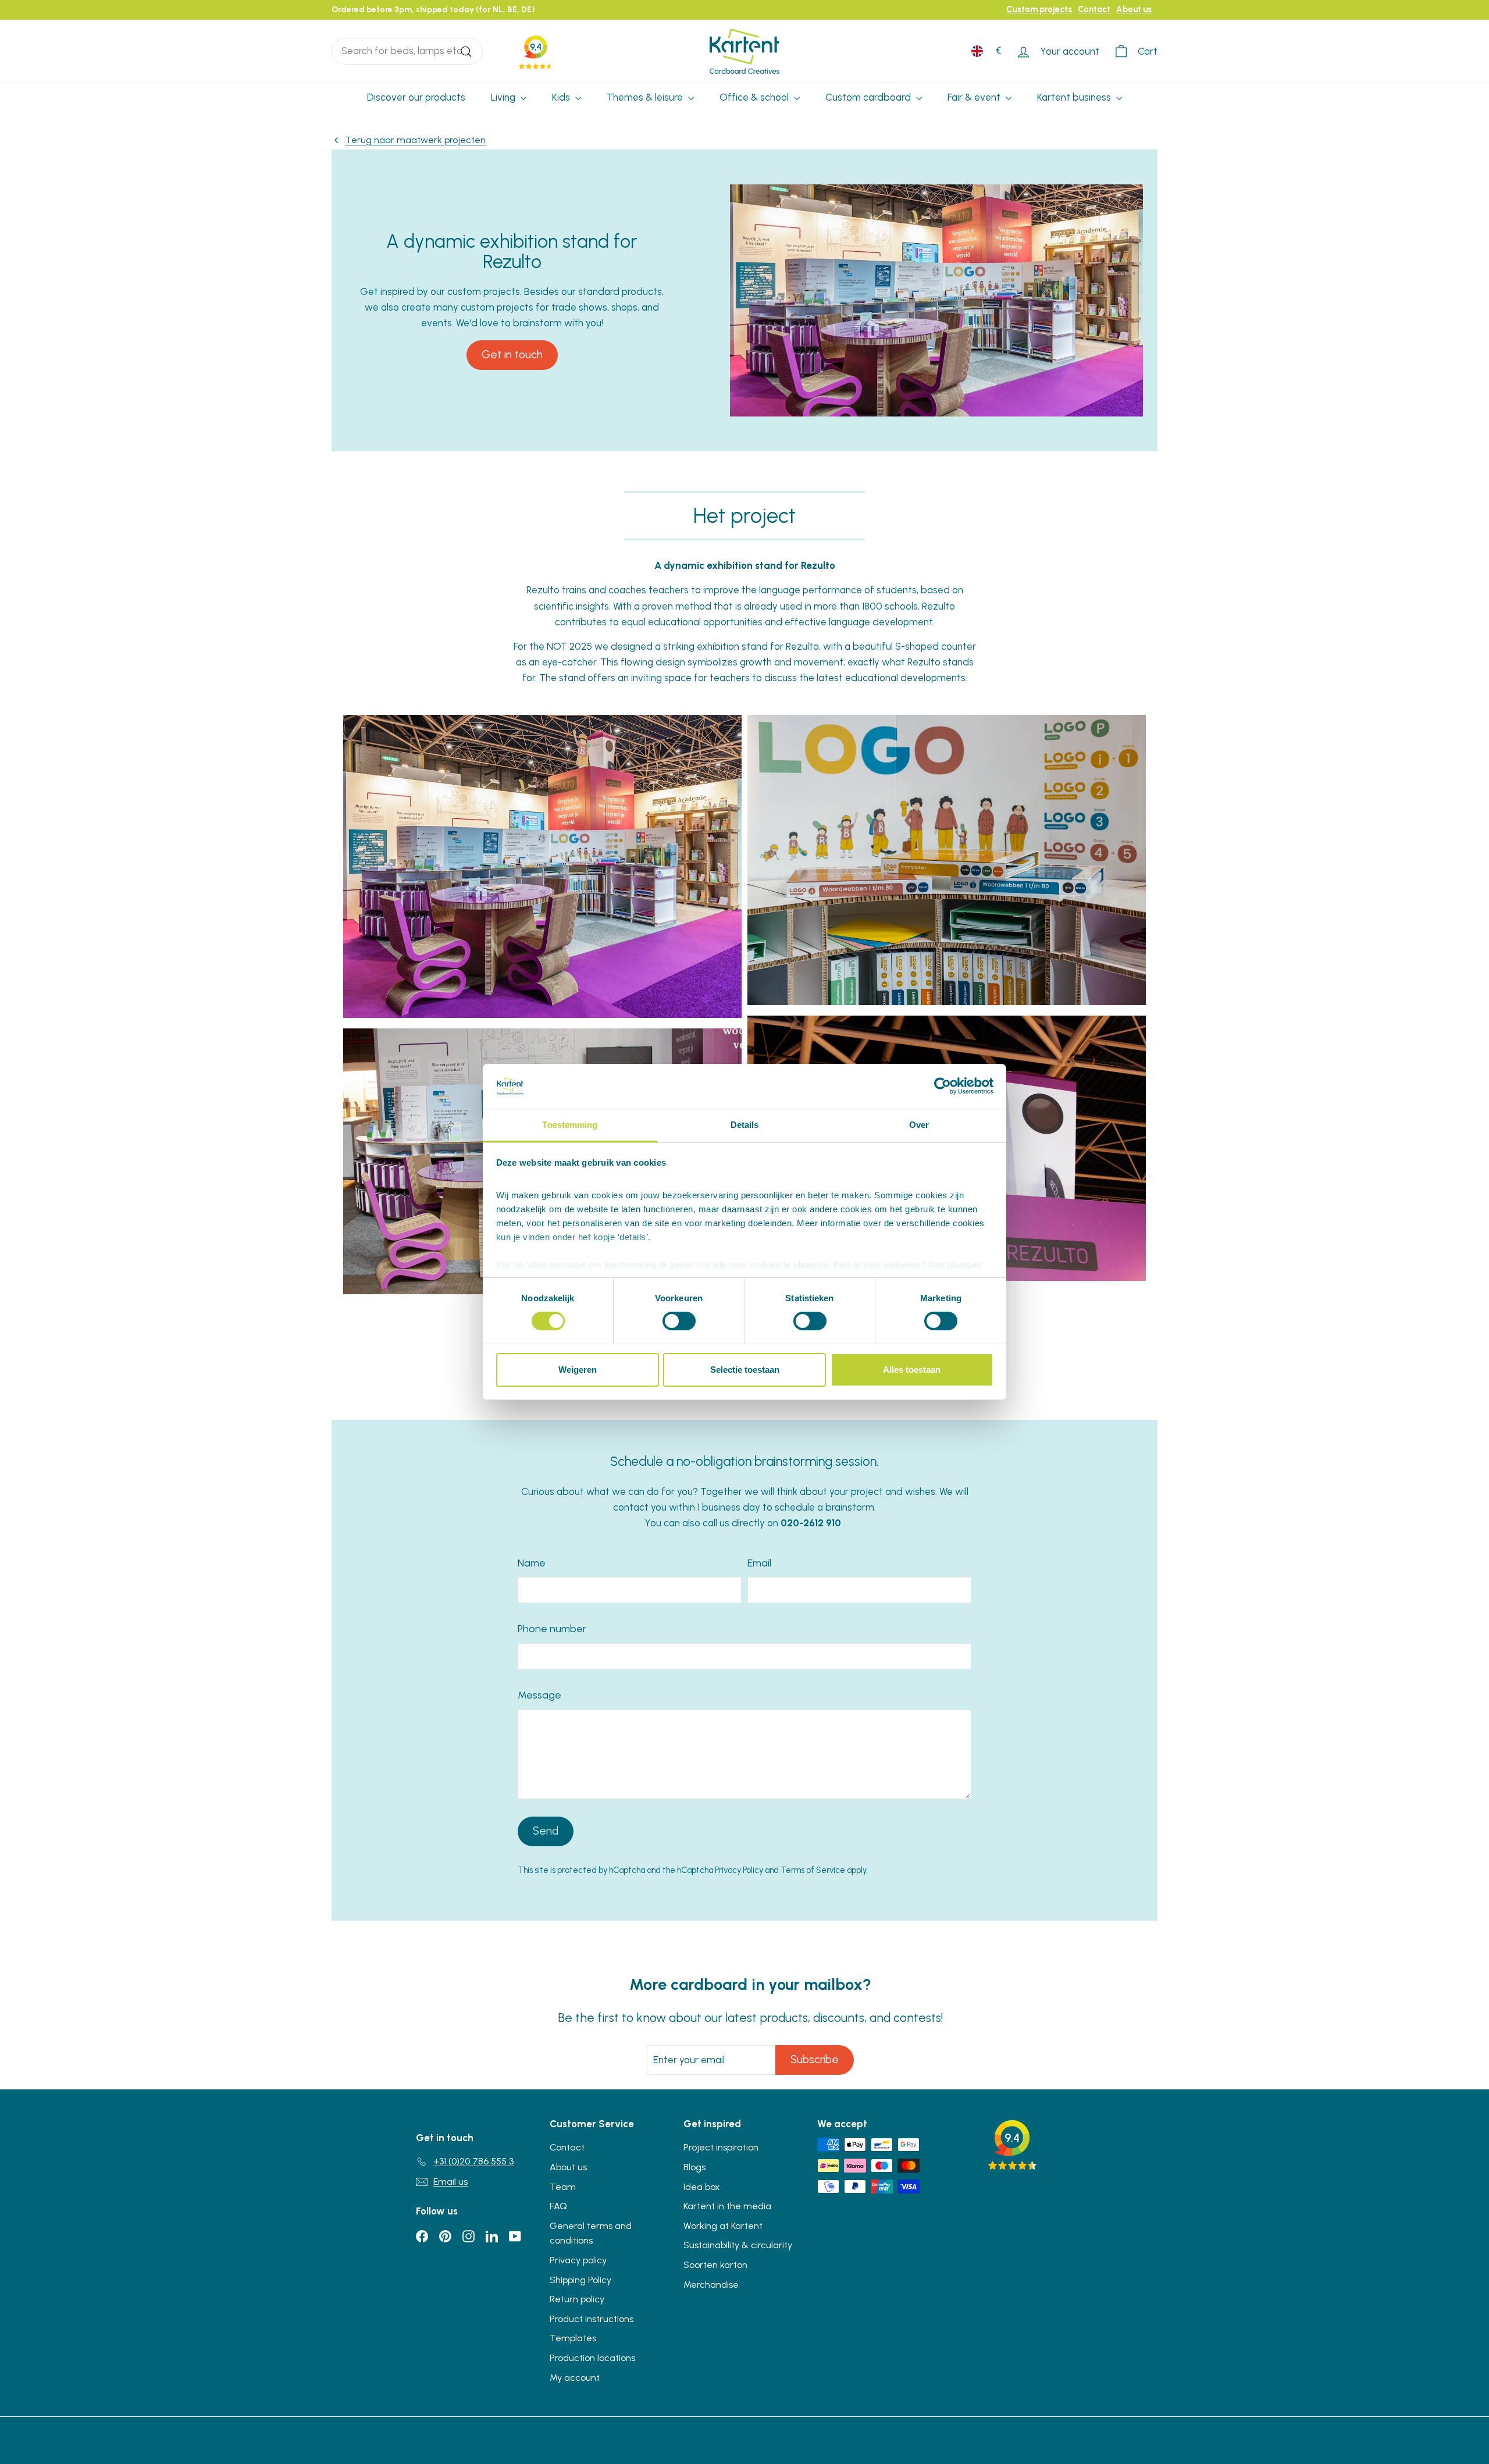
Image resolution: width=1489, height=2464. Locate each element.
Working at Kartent (723, 2226)
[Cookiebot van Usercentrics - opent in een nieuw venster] (943, 1086)
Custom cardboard (869, 97)
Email (759, 1563)
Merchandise (711, 2285)
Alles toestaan (912, 1370)
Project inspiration (721, 2147)
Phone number (552, 1629)
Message (539, 1695)
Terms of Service (813, 1870)
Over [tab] (919, 1125)
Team (563, 2187)
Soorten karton (715, 2265)
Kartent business (1075, 97)
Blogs (694, 2167)
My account (575, 2378)
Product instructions (592, 2319)
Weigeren (578, 1370)
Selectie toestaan (745, 1370)
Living (504, 97)
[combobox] (407, 51)
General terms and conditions (591, 2233)
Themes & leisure (646, 97)
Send (546, 1831)
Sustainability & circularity (738, 2245)
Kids (562, 97)
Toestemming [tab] (570, 1125)
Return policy (577, 2299)
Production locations (592, 2358)
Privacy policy (578, 2260)
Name (532, 1563)
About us (1134, 9)
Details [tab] (745, 1125)
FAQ (558, 2206)
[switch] (679, 1321)
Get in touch (512, 355)
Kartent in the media (727, 2206)
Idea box (702, 2187)
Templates (573, 2338)
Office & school (755, 97)
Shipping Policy (580, 2280)
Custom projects (1039, 9)
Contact (1094, 9)
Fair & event (975, 97)
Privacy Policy (739, 1870)
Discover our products (416, 97)
